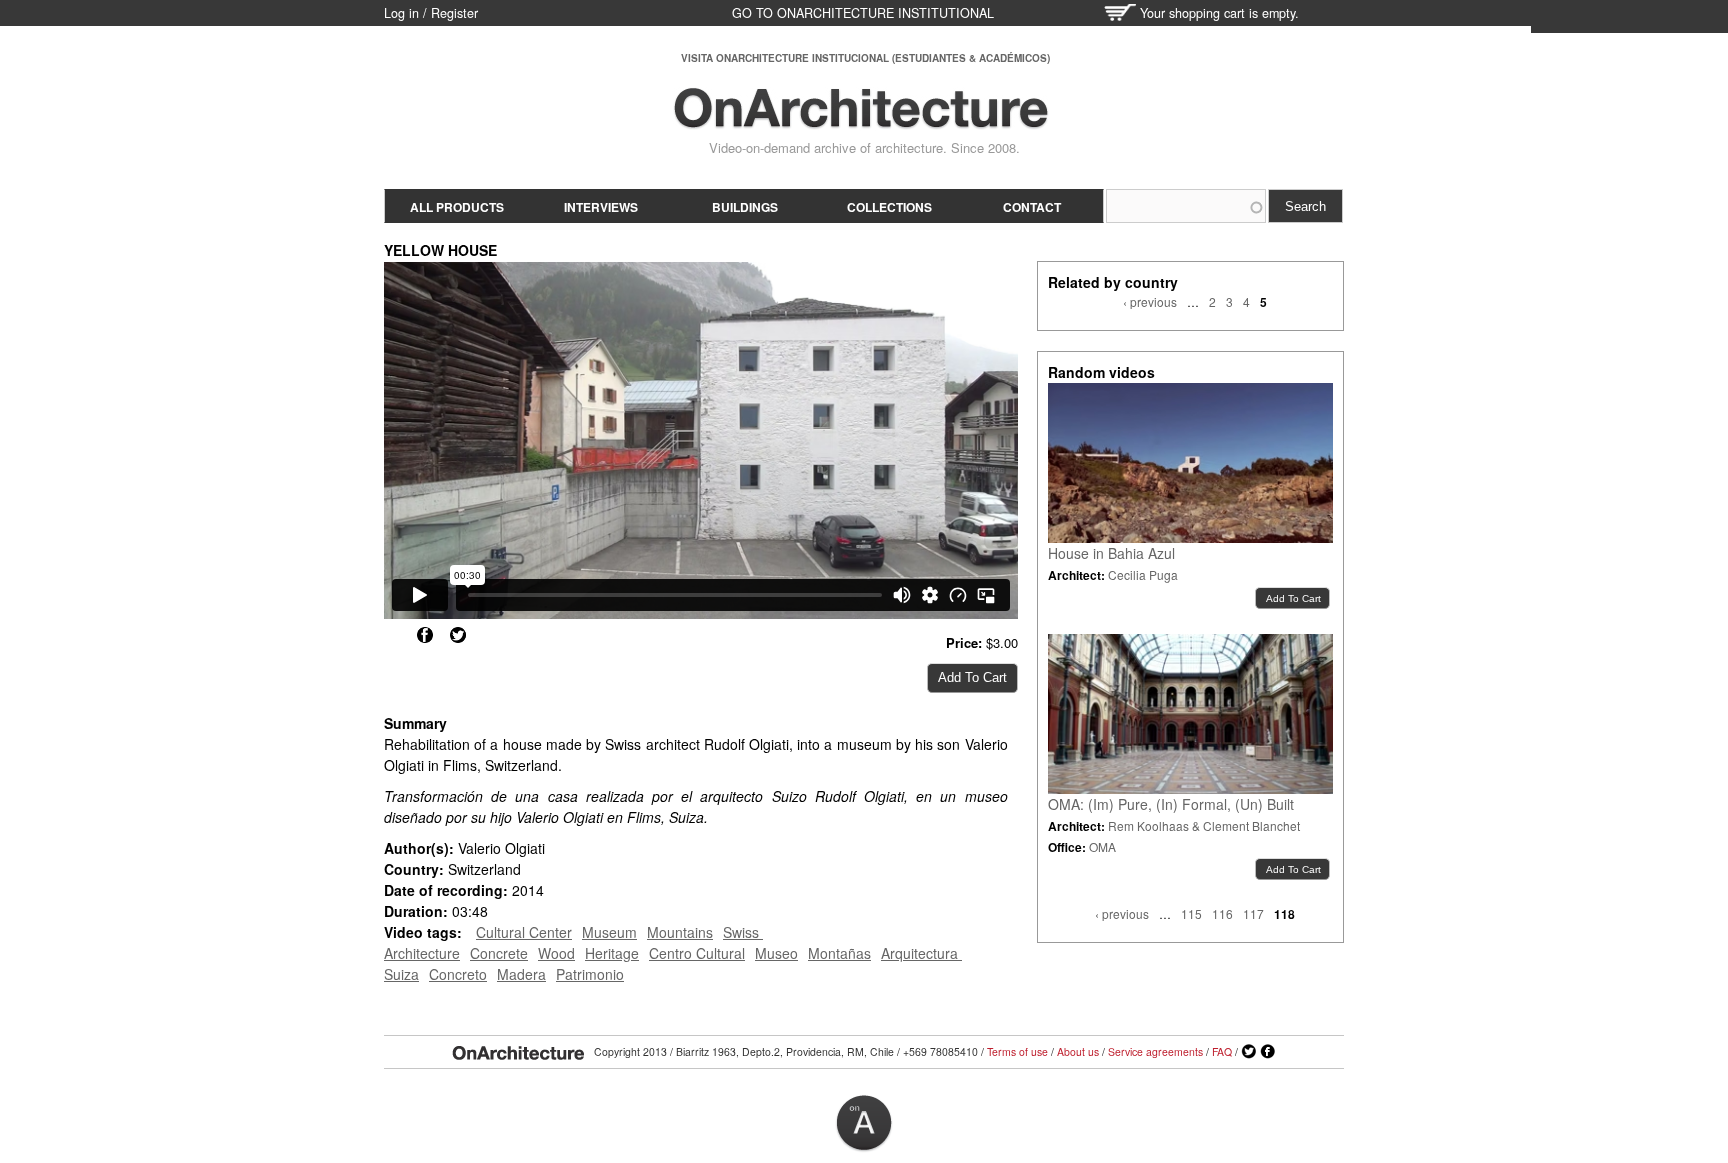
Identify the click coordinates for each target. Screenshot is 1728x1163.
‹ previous (1150, 301)
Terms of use (1017, 1051)
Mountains (680, 932)
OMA (1102, 846)
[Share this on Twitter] (458, 635)
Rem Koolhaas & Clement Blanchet (1204, 825)
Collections (889, 207)
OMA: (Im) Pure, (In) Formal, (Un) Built (1171, 804)
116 (1222, 913)
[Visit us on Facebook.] (1268, 1052)
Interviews (601, 207)
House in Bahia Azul (1111, 553)
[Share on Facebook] (425, 635)
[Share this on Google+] (392, 635)
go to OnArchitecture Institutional (863, 13)
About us (1078, 1051)
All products (457, 207)
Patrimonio (590, 974)
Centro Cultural (697, 953)
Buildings (745, 207)
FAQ (1222, 1051)
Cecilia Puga (1143, 574)
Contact (1032, 207)
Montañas (839, 953)
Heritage (612, 953)
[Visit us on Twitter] (1249, 1052)
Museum (609, 932)
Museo (776, 953)
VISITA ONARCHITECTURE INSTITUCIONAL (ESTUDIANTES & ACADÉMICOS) (865, 58)
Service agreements (1155, 1051)
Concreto (458, 974)
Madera (521, 974)
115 (1191, 913)
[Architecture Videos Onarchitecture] (861, 120)
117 (1253, 913)
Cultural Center (524, 932)
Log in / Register (431, 13)
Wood (556, 953)
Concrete (499, 953)
